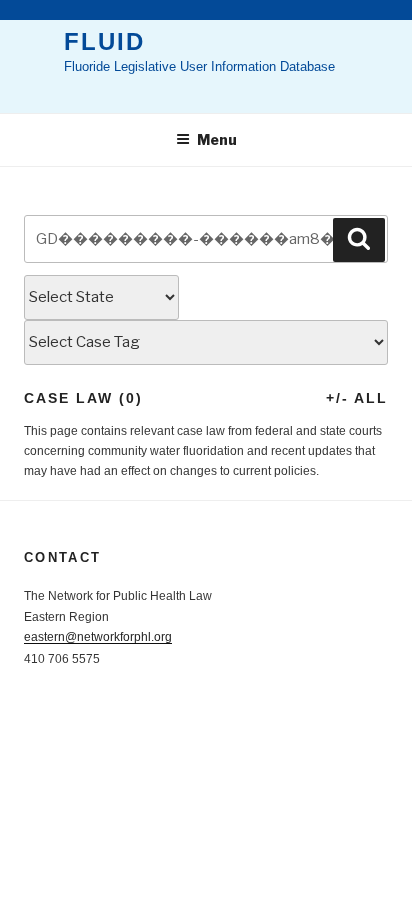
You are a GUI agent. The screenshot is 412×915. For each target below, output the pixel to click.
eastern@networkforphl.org (98, 637)
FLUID (104, 41)
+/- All (357, 398)
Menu (217, 139)
